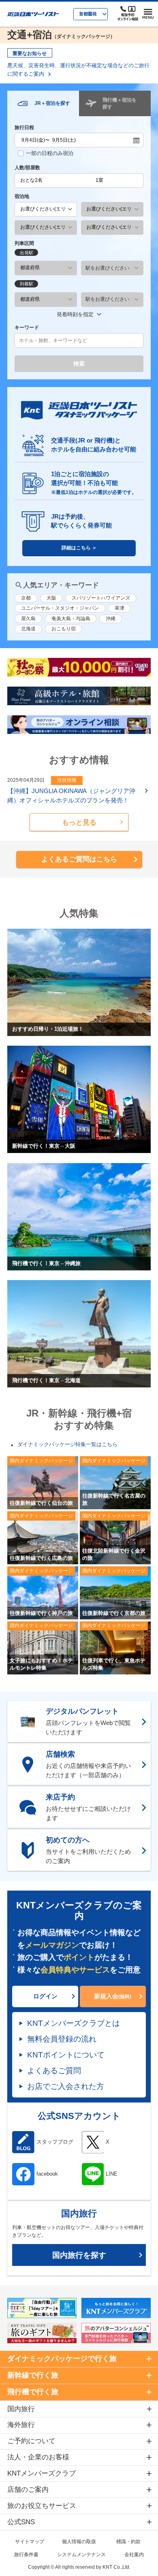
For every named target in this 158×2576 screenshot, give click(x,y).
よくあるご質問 (54, 2070)
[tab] (43, 103)
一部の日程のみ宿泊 (50, 153)
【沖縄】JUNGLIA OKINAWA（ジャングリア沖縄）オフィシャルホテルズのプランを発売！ (71, 796)
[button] (79, 822)
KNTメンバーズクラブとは (74, 2023)
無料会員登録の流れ (62, 2039)
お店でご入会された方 (66, 2086)
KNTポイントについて (66, 2055)
